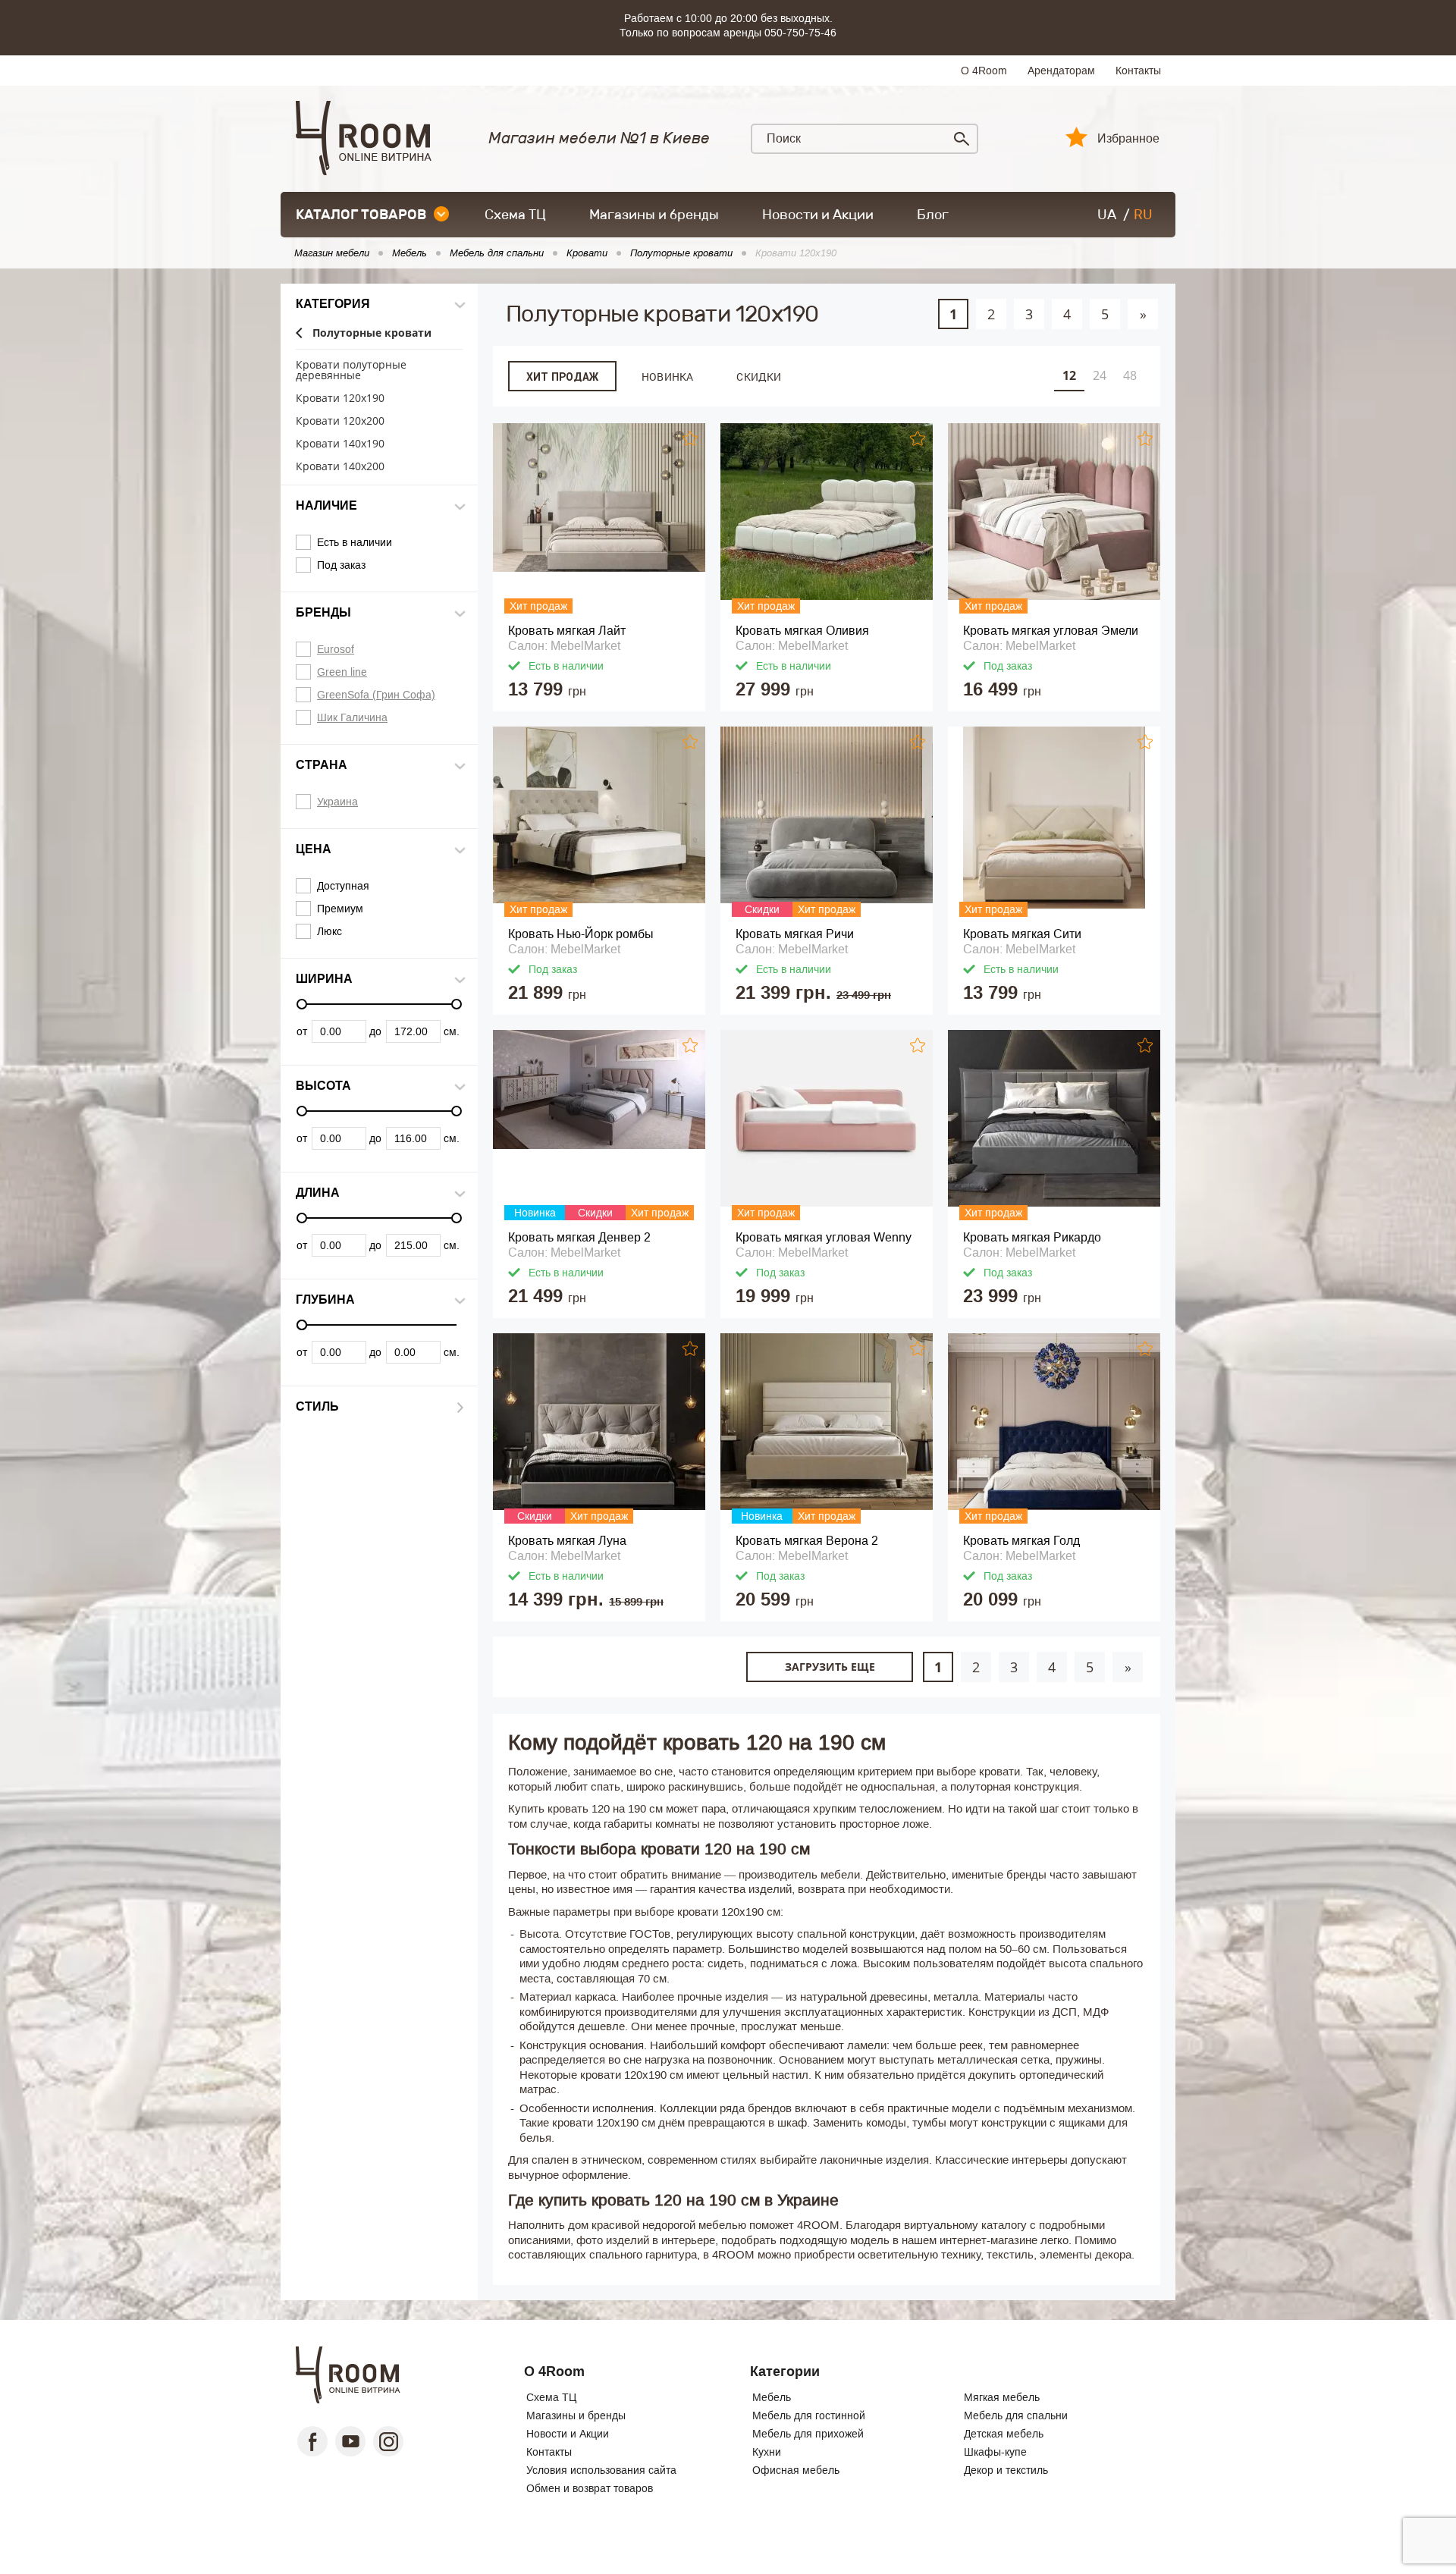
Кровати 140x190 (340, 444)
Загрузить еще (830, 1667)
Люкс (329, 931)
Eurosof (336, 649)
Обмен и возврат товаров (590, 2488)
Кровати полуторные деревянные (351, 370)
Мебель (772, 2397)
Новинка (667, 377)
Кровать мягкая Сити (1022, 934)
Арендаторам (1061, 71)
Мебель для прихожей (808, 2434)
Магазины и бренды (654, 215)
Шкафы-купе (995, 2452)
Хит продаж (562, 377)
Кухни (767, 2452)
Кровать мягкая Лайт (567, 631)
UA (1107, 215)
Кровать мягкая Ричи (795, 934)
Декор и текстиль (1006, 2470)
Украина (337, 802)
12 (1069, 375)
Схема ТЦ (515, 215)
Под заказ (341, 565)
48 (1130, 375)
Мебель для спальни (1016, 2415)
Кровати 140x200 (340, 467)
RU (1143, 215)
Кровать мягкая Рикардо (1032, 1237)
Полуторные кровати (372, 333)
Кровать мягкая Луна (567, 1541)
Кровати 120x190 (340, 399)
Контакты (1138, 71)
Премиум (340, 909)
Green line (342, 672)
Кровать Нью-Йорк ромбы (581, 934)
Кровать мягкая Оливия (802, 631)
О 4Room (984, 71)
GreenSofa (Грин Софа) (376, 695)
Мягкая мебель (1002, 2397)
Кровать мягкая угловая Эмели (1051, 631)
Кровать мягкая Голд (1021, 1541)
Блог (933, 215)
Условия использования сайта (601, 2470)
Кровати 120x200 (340, 421)
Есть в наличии (355, 542)
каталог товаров (361, 215)
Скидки (759, 377)
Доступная (343, 886)
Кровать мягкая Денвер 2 (579, 1237)
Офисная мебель (796, 2470)
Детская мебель (1004, 2434)
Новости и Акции (818, 215)
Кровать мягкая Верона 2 (807, 1541)
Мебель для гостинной (809, 2415)
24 (1100, 375)
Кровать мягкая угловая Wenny (824, 1237)
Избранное (1128, 139)
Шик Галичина (352, 717)
